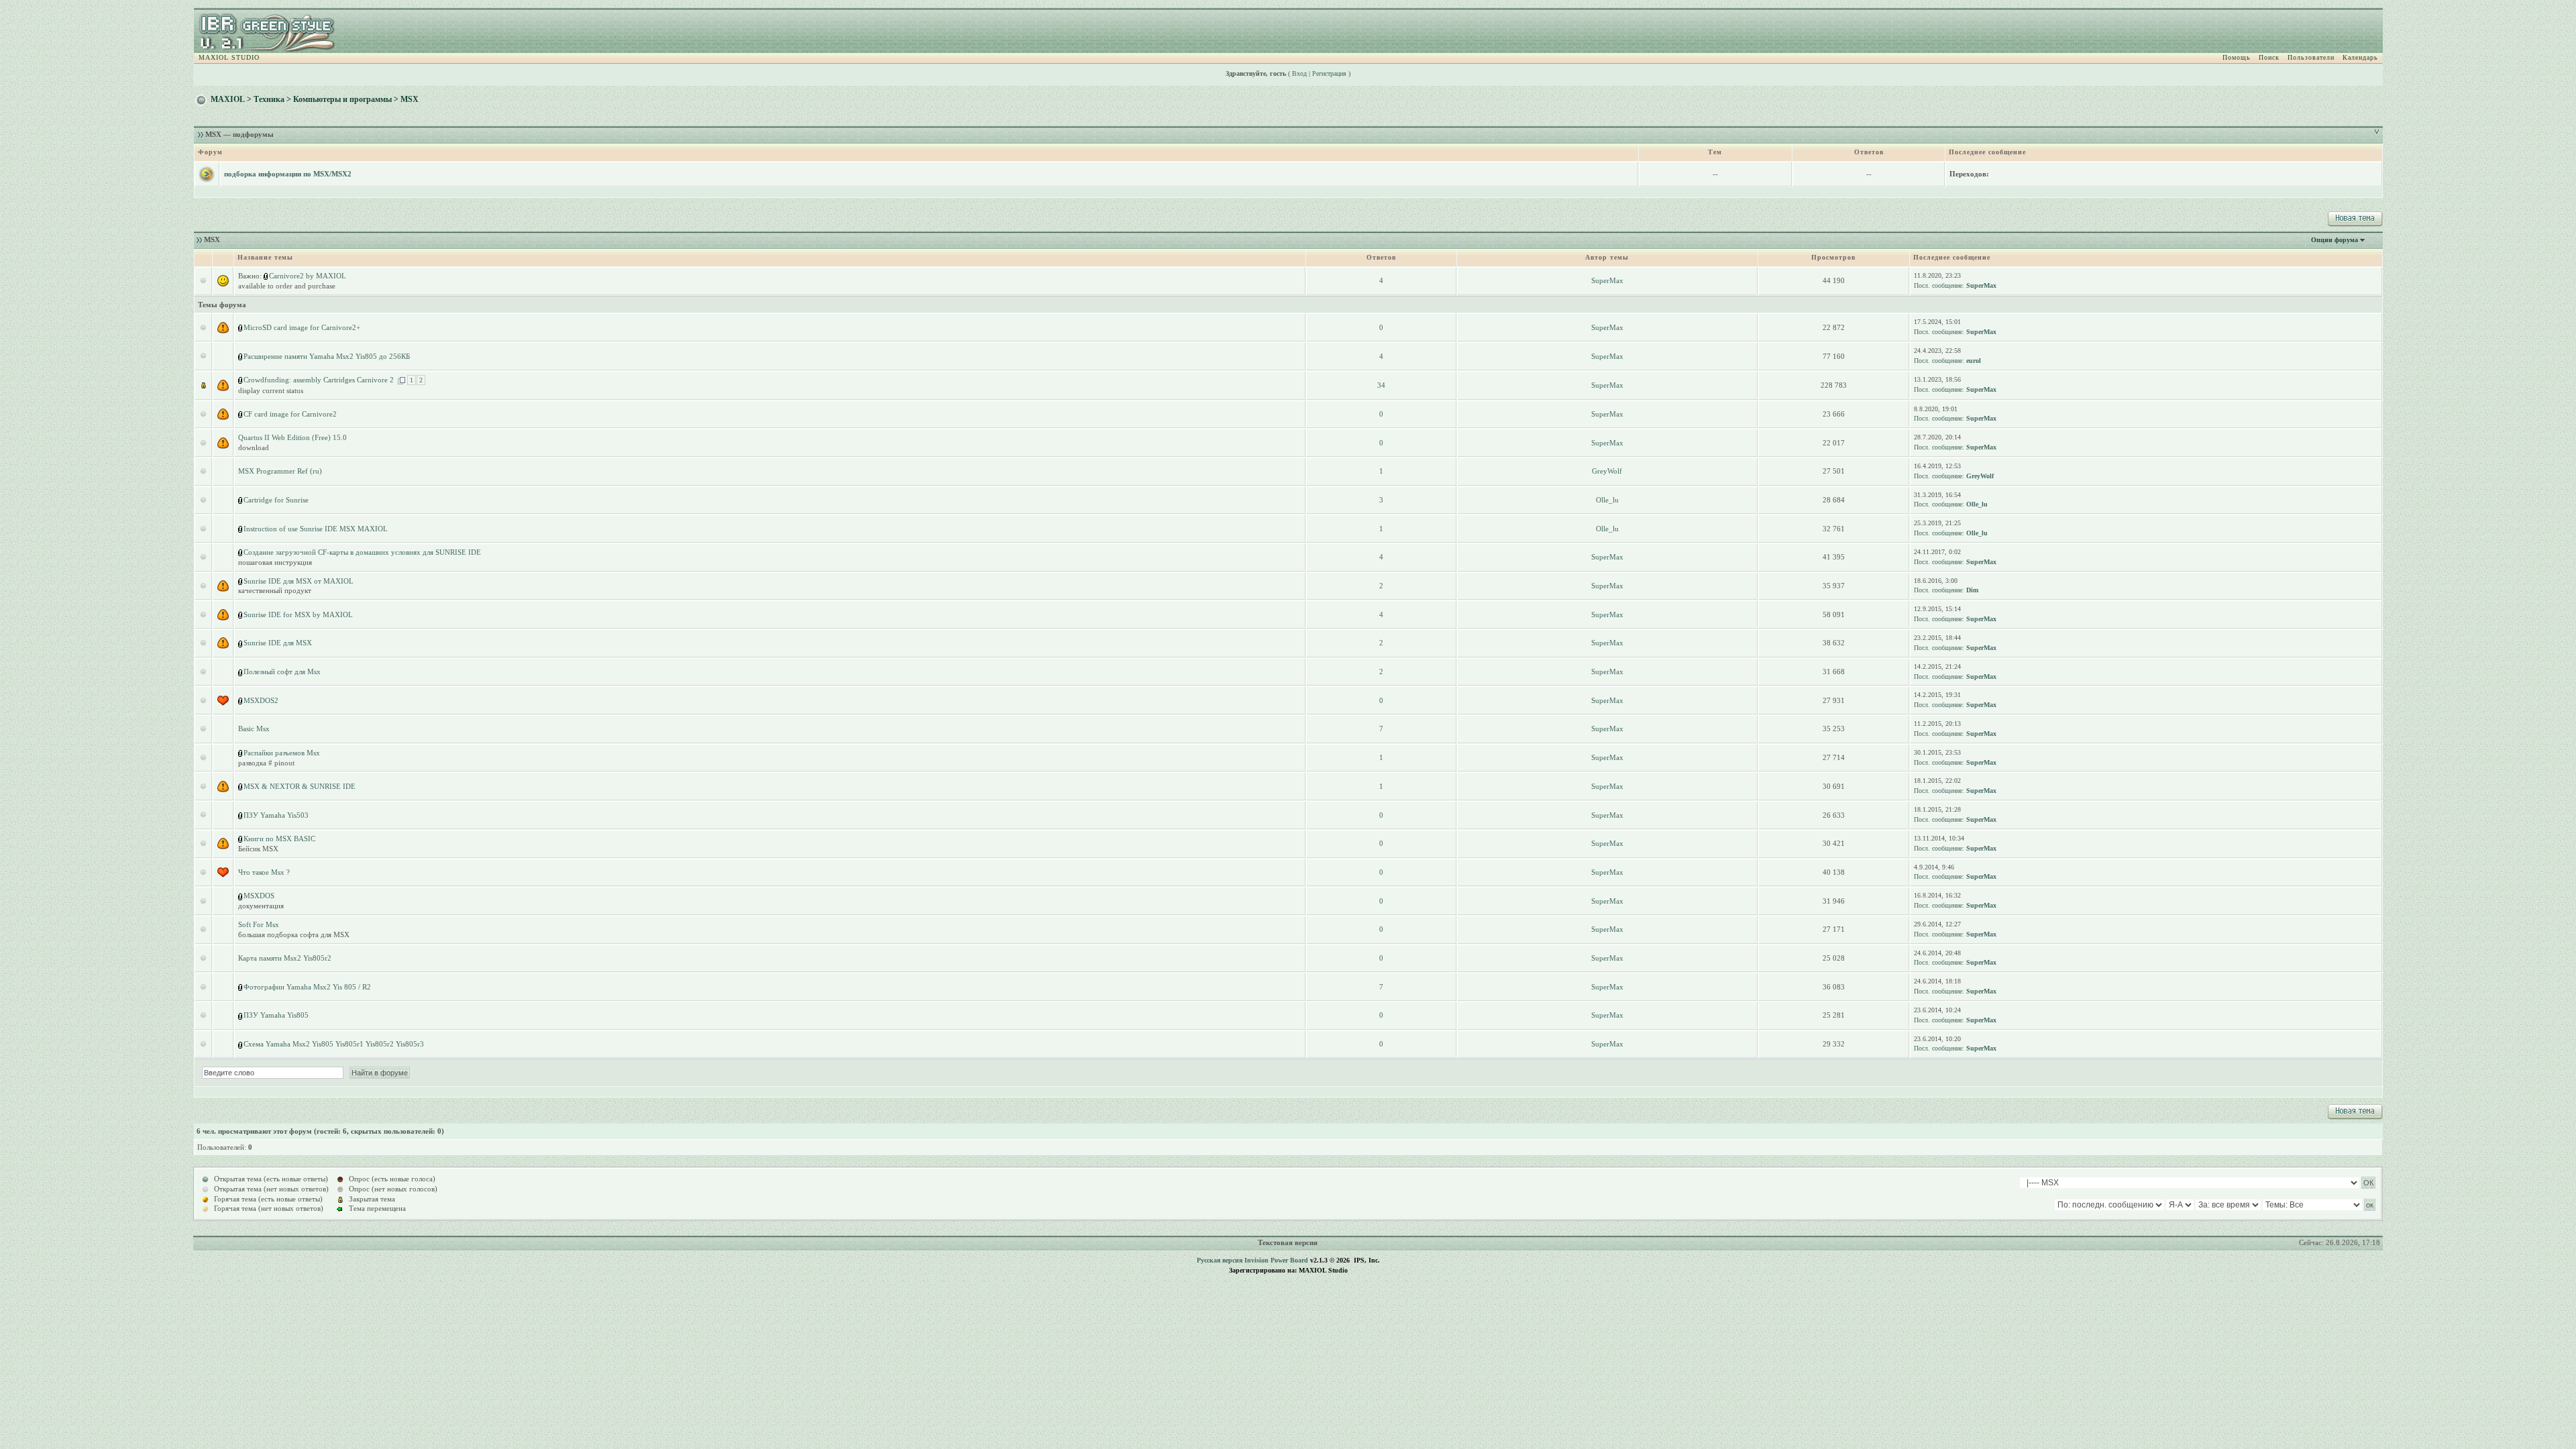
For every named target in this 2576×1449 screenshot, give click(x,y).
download (254, 447)
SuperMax (1607, 280)
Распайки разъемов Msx (282, 753)
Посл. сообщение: (1939, 285)
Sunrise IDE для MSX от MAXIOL (299, 581)
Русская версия (1220, 1260)
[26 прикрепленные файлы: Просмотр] (241, 614)
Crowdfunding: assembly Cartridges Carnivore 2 (319, 380)
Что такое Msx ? (264, 872)
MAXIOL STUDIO (229, 57)
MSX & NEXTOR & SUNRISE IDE (300, 786)
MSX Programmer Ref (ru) (280, 471)
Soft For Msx (259, 924)
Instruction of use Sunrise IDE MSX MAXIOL (316, 529)
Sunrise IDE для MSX (278, 643)
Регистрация (1329, 73)
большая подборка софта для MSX (294, 934)
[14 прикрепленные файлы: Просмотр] (241, 500)
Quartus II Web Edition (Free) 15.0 (292, 437)
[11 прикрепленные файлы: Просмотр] (241, 356)
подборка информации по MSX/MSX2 (288, 174)
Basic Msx (254, 729)
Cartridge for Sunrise (276, 500)
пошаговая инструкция (275, 562)
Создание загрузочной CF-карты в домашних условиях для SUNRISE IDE (362, 552)
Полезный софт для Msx (282, 672)
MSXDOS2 (261, 700)
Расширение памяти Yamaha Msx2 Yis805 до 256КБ (327, 356)
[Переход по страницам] (401, 380)
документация (261, 906)
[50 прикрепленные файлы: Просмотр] (241, 380)
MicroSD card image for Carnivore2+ (302, 327)
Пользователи (2311, 57)
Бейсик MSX (258, 849)
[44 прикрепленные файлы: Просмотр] (241, 987)
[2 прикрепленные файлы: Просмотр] (266, 276)
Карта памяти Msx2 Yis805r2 (285, 958)
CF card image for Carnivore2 (290, 414)
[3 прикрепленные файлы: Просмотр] (241, 414)
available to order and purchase (287, 286)
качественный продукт (275, 590)
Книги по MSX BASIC (279, 839)
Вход (1299, 73)
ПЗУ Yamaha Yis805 (276, 1015)
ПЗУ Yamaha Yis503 (276, 815)
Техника (269, 99)
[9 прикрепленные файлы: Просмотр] (241, 643)
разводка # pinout (266, 763)
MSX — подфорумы (239, 134)
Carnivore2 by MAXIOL (308, 276)
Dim (1972, 590)
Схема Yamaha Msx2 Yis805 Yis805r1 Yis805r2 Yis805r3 (334, 1044)
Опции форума (2334, 240)
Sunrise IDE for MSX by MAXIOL (298, 614)
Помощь (2237, 57)
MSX (410, 99)
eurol (1974, 361)
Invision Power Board (1276, 1260)
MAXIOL (228, 99)
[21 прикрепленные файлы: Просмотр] (241, 529)
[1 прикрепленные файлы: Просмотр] (241, 327)
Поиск (2269, 57)
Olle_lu (1607, 500)
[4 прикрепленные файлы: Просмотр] (241, 672)
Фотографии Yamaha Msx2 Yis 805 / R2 (307, 987)
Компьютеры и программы (342, 99)
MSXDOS (259, 896)
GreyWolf (1607, 471)
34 (1381, 385)
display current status (271, 390)
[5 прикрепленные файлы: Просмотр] (241, 581)
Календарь (2360, 57)
